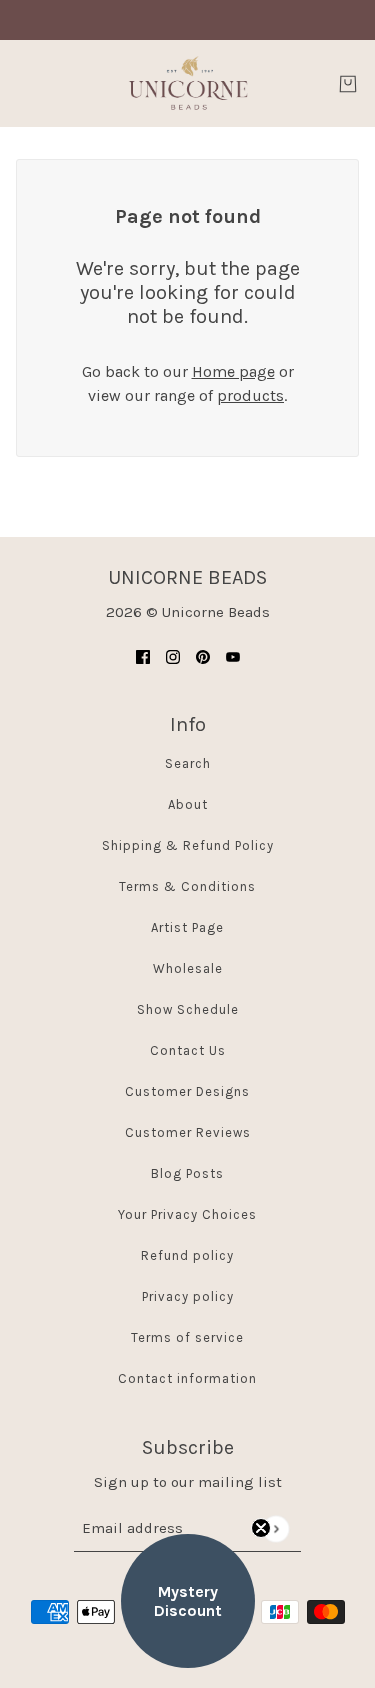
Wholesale (188, 968)
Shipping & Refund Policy (188, 845)
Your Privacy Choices (187, 1214)
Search (188, 763)
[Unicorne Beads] (188, 83)
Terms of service (187, 1337)
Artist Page (187, 927)
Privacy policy (188, 1296)
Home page (233, 371)
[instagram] (173, 656)
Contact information (187, 1378)
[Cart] (348, 84)
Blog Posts (187, 1173)
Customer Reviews (188, 1132)
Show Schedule (188, 1009)
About (188, 804)
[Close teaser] (261, 1528)
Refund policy (187, 1255)
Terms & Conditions (187, 886)
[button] (188, 1601)
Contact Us (188, 1050)
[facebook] (143, 656)
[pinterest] (203, 656)
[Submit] (275, 1528)
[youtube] (233, 656)
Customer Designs (187, 1091)
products (250, 395)
